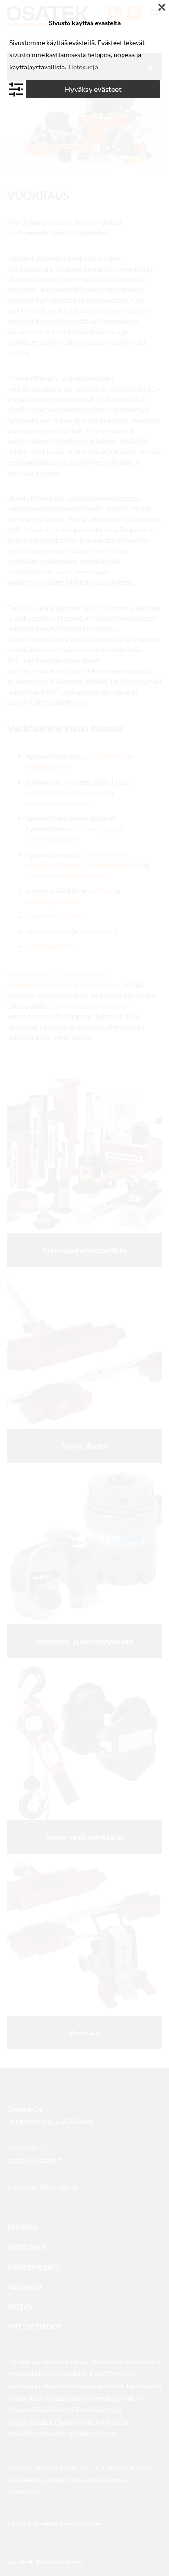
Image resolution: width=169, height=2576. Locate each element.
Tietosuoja (83, 67)
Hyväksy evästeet (93, 89)
